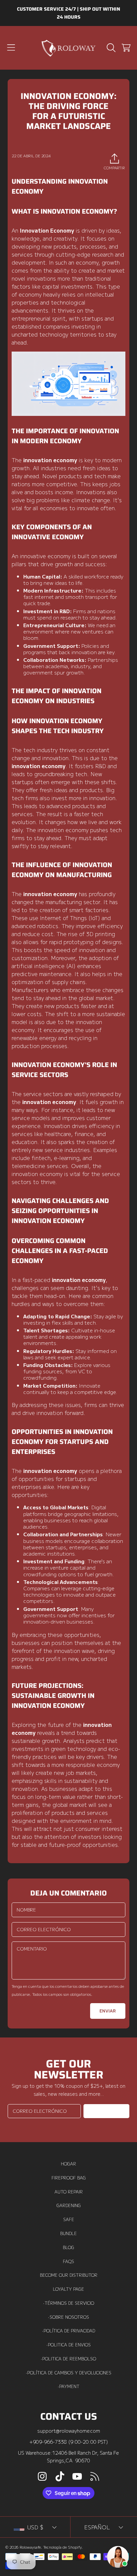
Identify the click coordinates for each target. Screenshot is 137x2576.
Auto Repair (69, 2192)
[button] (11, 48)
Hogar (68, 2164)
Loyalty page (68, 2289)
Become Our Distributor (69, 2275)
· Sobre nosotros (69, 2317)
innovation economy (50, 460)
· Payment (69, 2386)
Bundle (68, 2233)
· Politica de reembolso (68, 2359)
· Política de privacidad (69, 2331)
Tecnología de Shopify (62, 2547)
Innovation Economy (47, 230)
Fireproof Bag (69, 2178)
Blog (68, 2247)
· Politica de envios (69, 2345)
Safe (69, 2219)
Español (97, 2527)
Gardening (69, 2205)
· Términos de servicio (69, 2303)
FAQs (68, 2261)
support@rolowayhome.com (69, 2431)
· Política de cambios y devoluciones (69, 2373)
